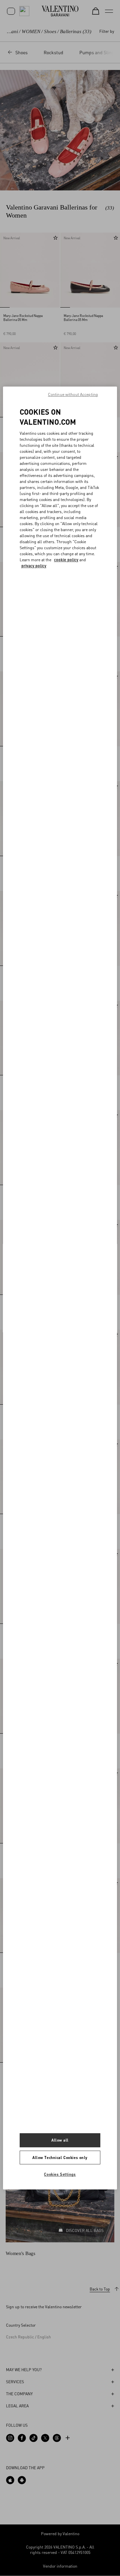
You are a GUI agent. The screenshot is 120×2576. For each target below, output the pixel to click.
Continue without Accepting (73, 394)
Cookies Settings (60, 2175)
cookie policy (66, 560)
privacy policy (34, 566)
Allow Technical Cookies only (60, 2157)
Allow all (60, 2140)
